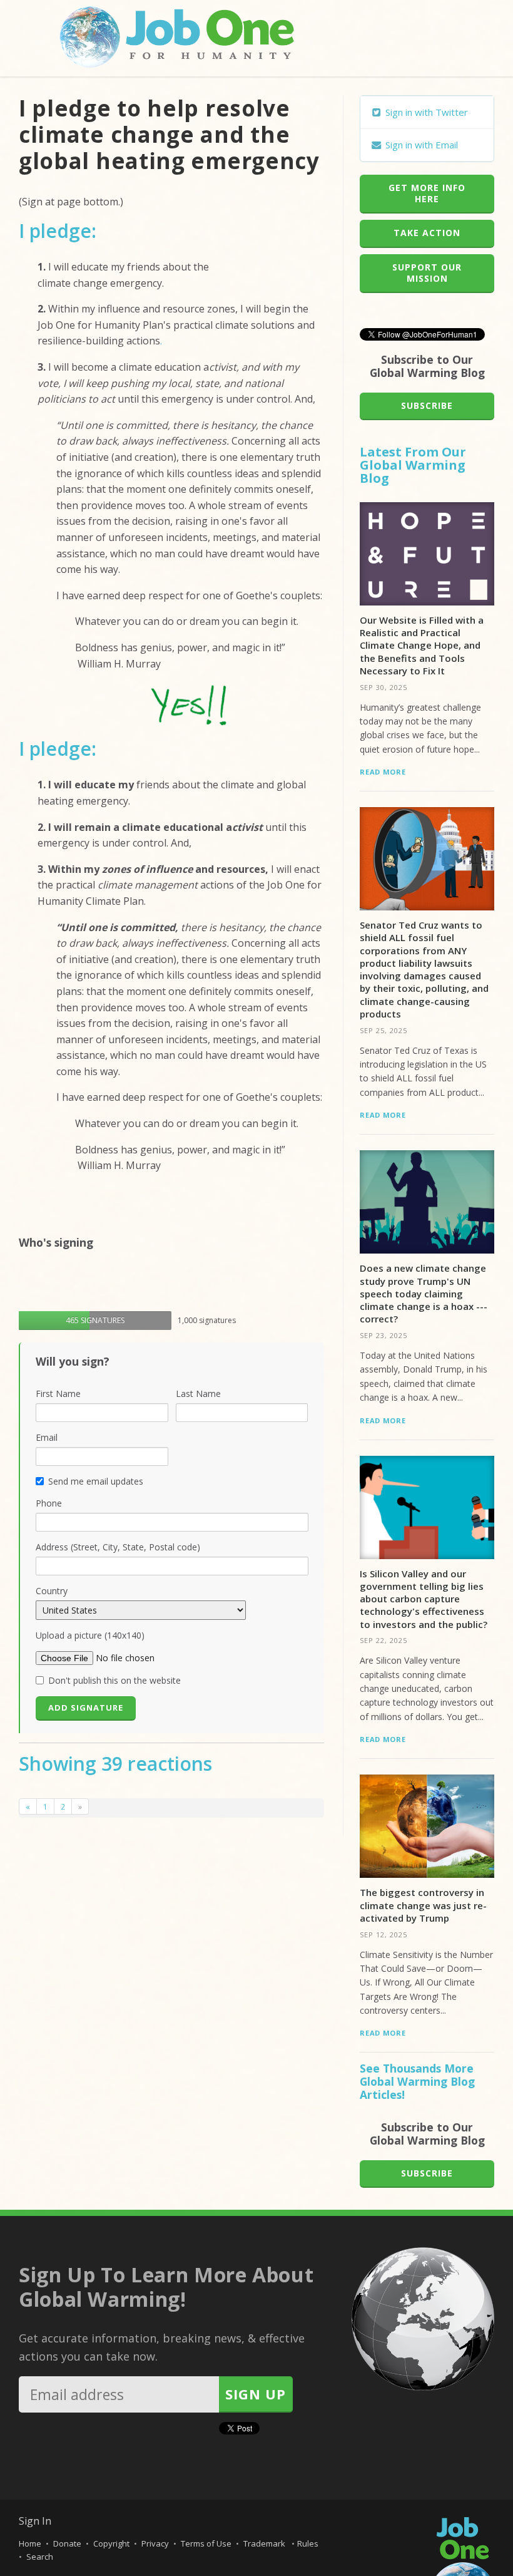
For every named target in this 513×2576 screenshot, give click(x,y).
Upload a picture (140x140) (90, 1635)
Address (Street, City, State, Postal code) (118, 1547)
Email (47, 1437)
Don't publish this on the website (114, 1680)
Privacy (155, 2543)
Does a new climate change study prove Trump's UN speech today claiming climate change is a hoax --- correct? (424, 1293)
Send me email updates (96, 1481)
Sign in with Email (420, 145)
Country (52, 1591)
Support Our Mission (427, 273)
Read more (383, 772)
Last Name (198, 1394)
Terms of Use (206, 2543)
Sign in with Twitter (425, 112)
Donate (67, 2543)
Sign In (35, 2521)
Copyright (111, 2543)
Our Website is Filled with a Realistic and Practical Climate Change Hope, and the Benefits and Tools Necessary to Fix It (422, 645)
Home (30, 2543)
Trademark (265, 2543)
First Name (58, 1394)
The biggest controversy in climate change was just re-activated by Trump (423, 1905)
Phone (49, 1503)
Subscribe (427, 405)
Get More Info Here (427, 193)
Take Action (427, 233)
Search (40, 2557)
